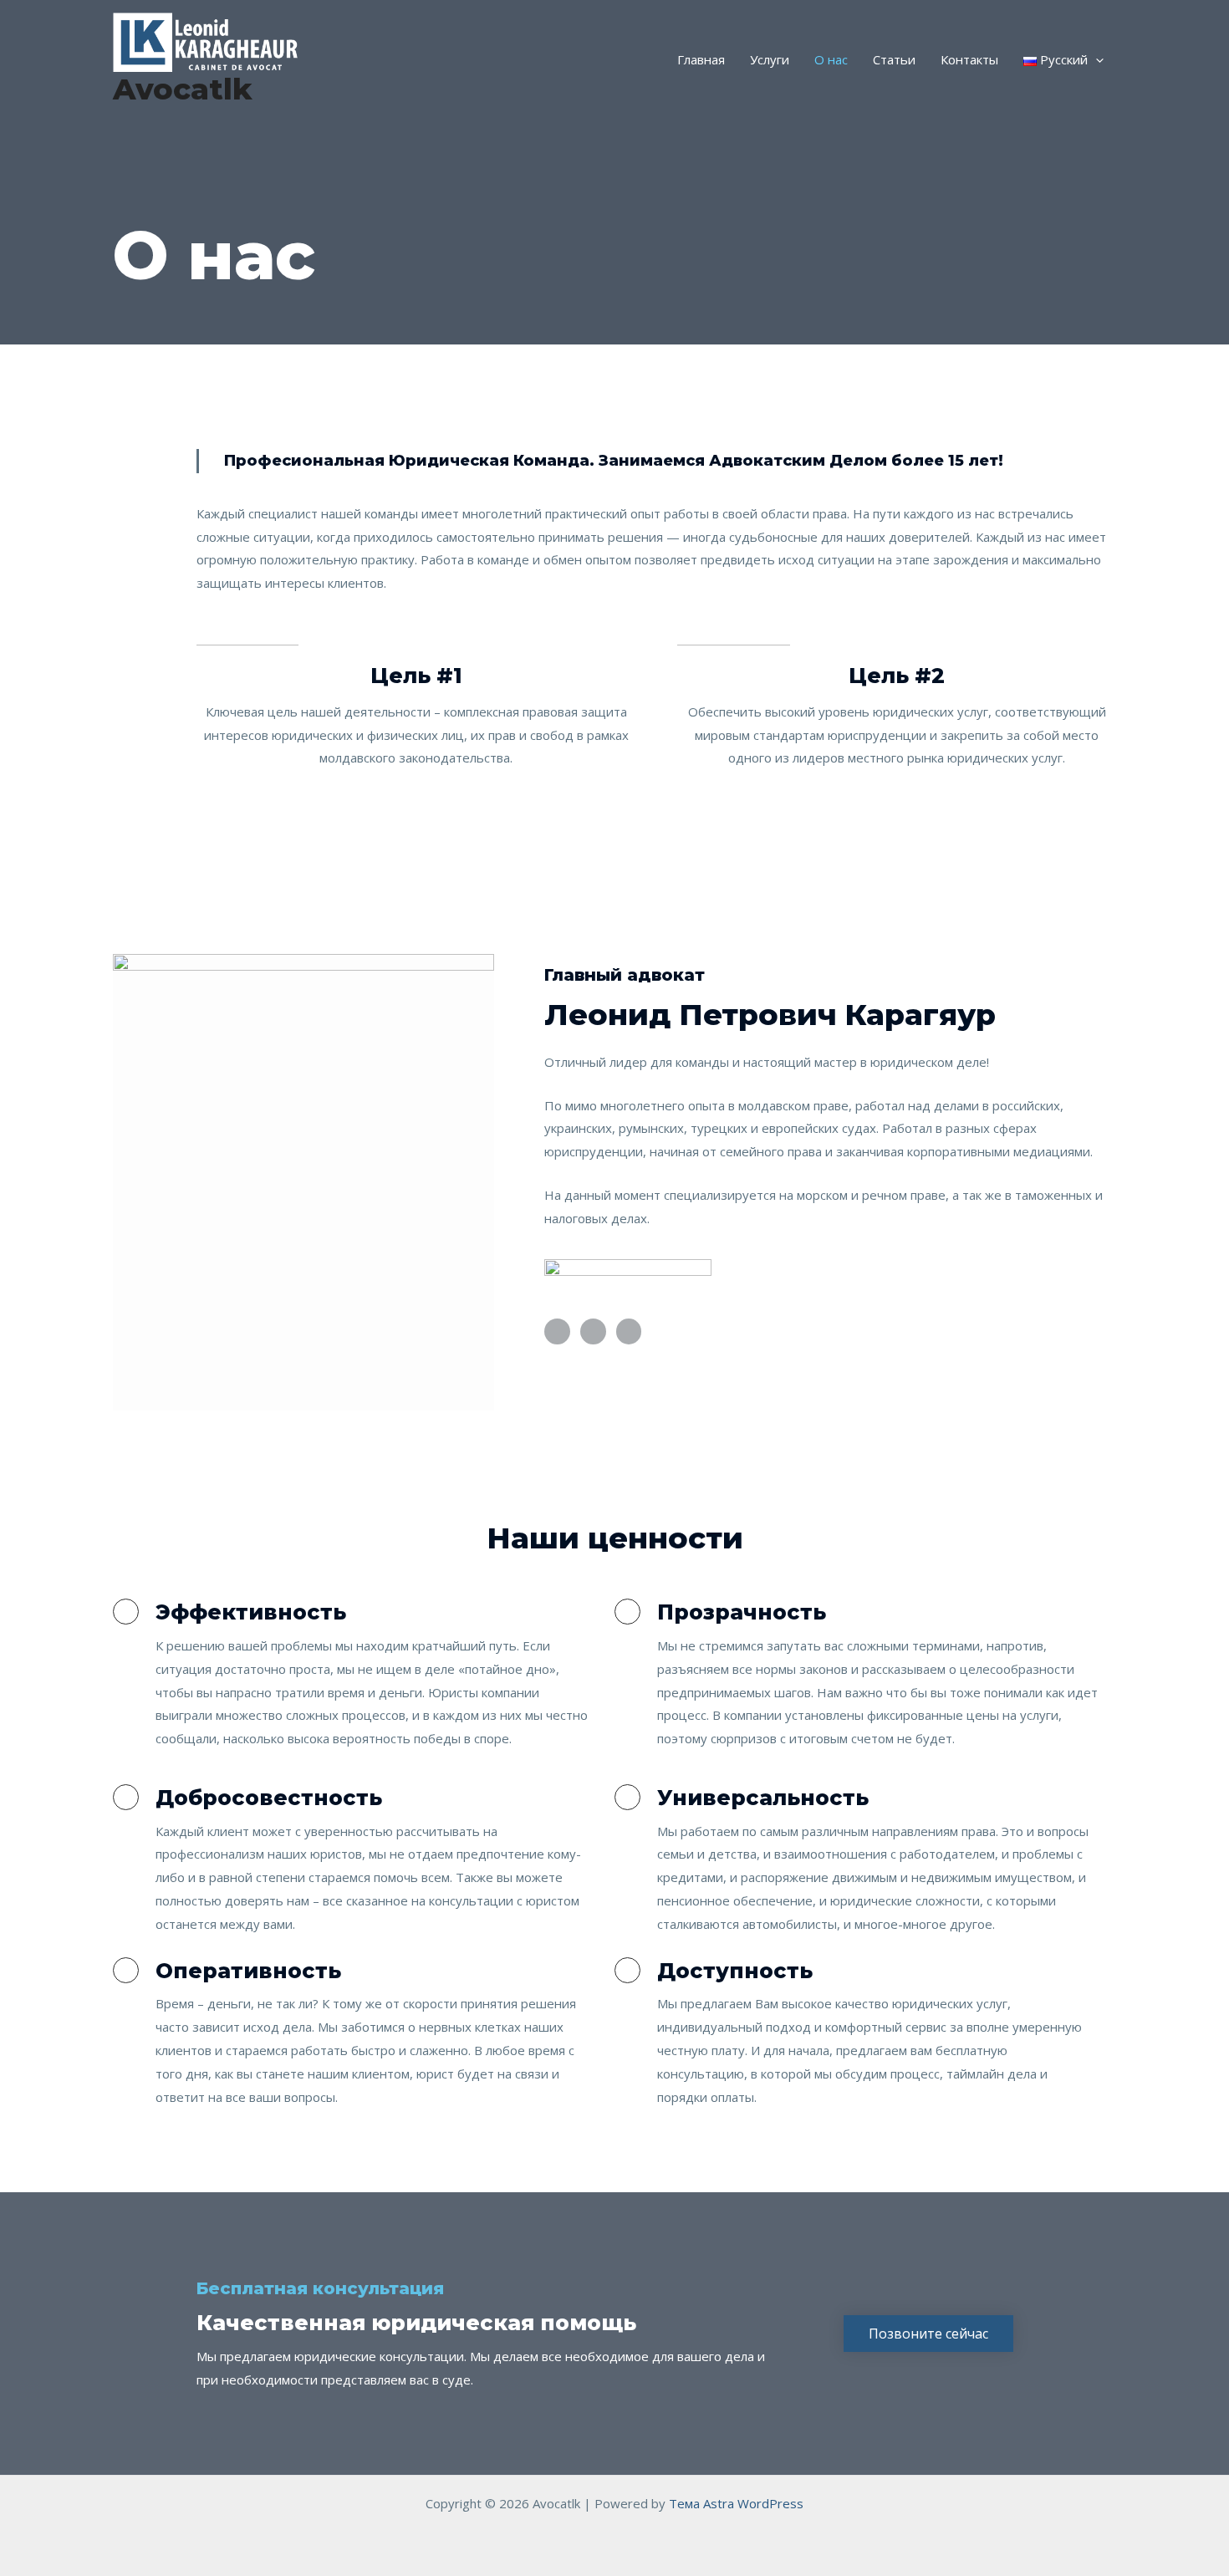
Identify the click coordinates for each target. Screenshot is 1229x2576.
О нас (831, 59)
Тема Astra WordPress (736, 2503)
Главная (701, 59)
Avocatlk (183, 89)
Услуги (770, 59)
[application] (1096, 59)
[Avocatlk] (205, 40)
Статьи (894, 59)
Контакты (969, 59)
